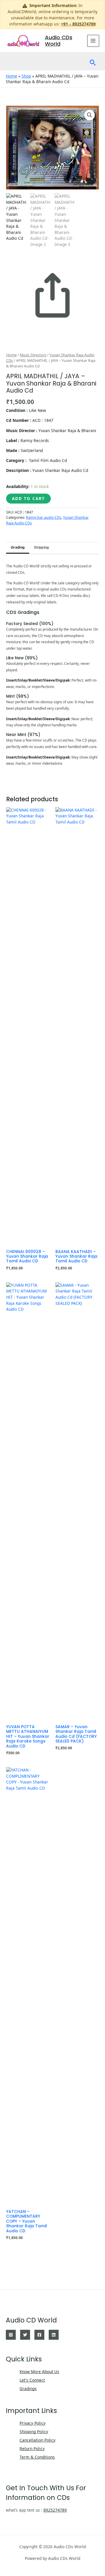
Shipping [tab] (41, 547)
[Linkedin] (54, 2335)
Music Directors (33, 355)
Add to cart (28, 498)
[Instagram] (11, 2335)
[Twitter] (25, 2335)
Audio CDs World (59, 41)
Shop (26, 76)
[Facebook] (39, 2335)
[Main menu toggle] (93, 41)
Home (12, 76)
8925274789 (55, 2510)
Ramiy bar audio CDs (44, 517)
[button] (93, 61)
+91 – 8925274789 (78, 24)
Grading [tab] (18, 547)
